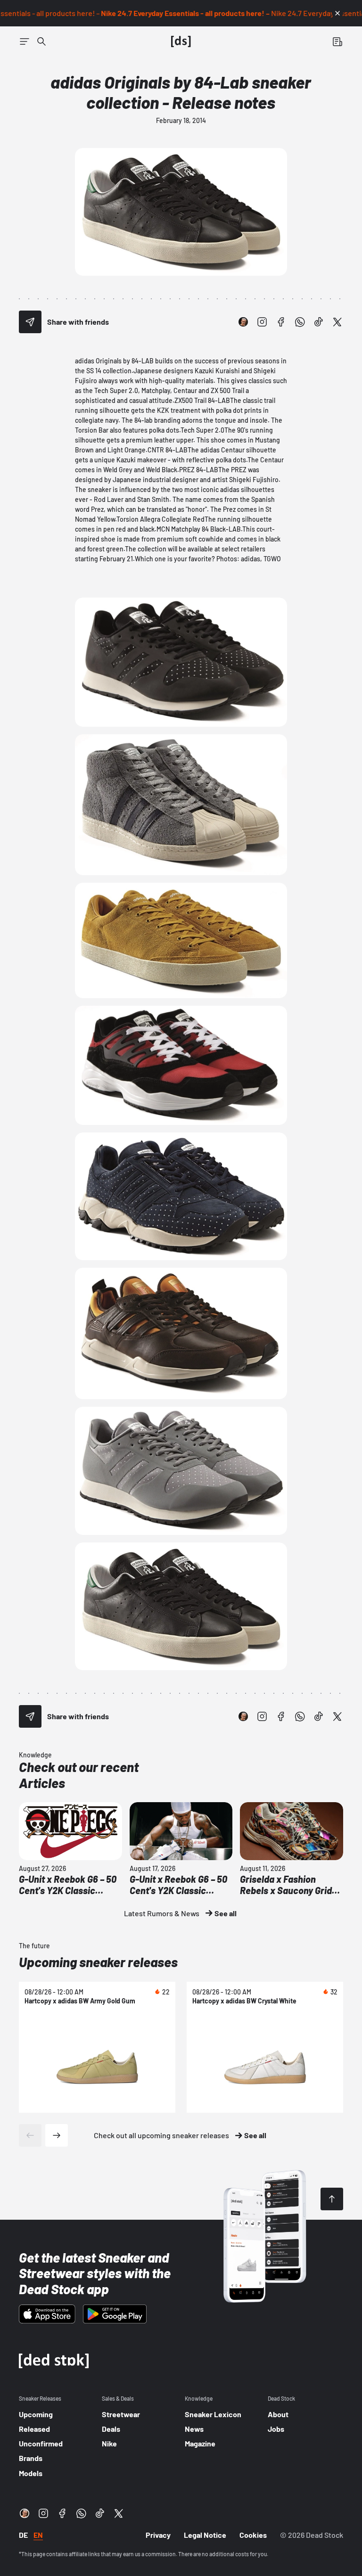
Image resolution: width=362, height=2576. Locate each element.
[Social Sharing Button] (30, 322)
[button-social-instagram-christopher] (243, 322)
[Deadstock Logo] (181, 41)
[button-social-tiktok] (319, 322)
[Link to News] (41, 41)
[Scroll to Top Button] (332, 2199)
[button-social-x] (337, 322)
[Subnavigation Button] (25, 41)
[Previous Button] (30, 2135)
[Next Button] (57, 2135)
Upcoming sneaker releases (98, 1962)
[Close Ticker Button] (337, 13)
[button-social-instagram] (262, 322)
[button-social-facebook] (281, 322)
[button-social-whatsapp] (300, 322)
